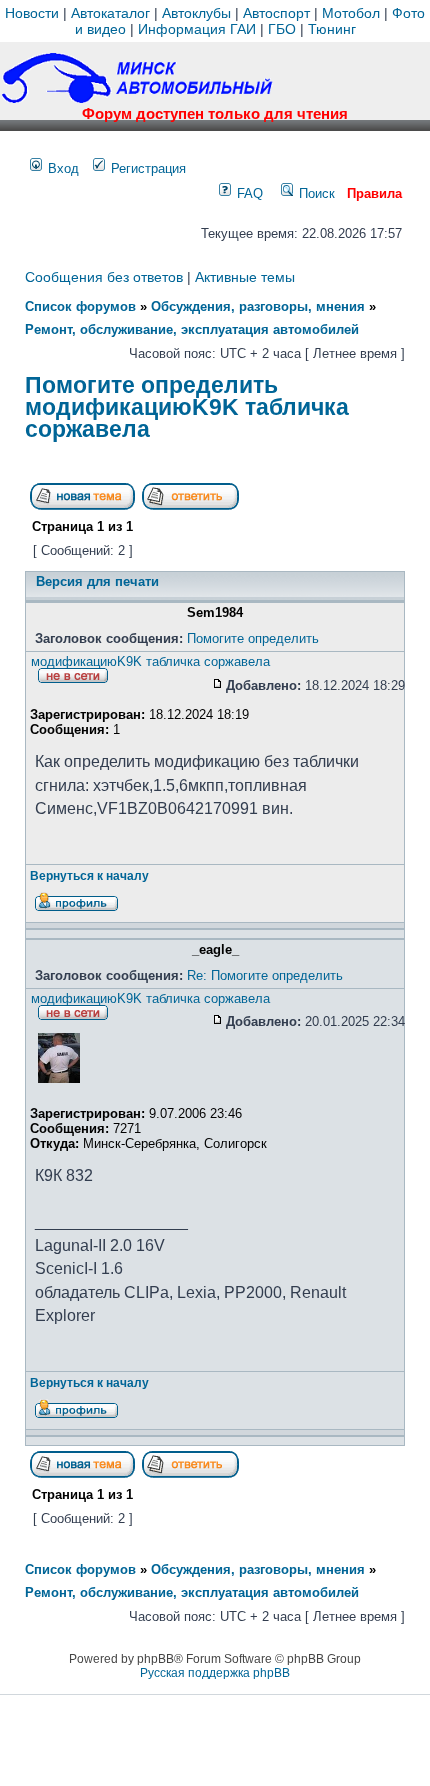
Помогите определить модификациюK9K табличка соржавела (187, 406)
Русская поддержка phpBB (215, 1673)
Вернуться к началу (89, 876)
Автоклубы (196, 13)
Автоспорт (276, 13)
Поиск (315, 193)
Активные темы (245, 277)
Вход (61, 168)
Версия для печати (97, 581)
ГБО (282, 29)
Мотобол (351, 13)
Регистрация (146, 168)
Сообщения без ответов (104, 277)
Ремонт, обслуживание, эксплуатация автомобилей (192, 329)
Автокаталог (110, 13)
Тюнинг (332, 29)
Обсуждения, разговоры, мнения (258, 306)
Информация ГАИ (197, 29)
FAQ (248, 193)
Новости (32, 13)
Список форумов (80, 306)
